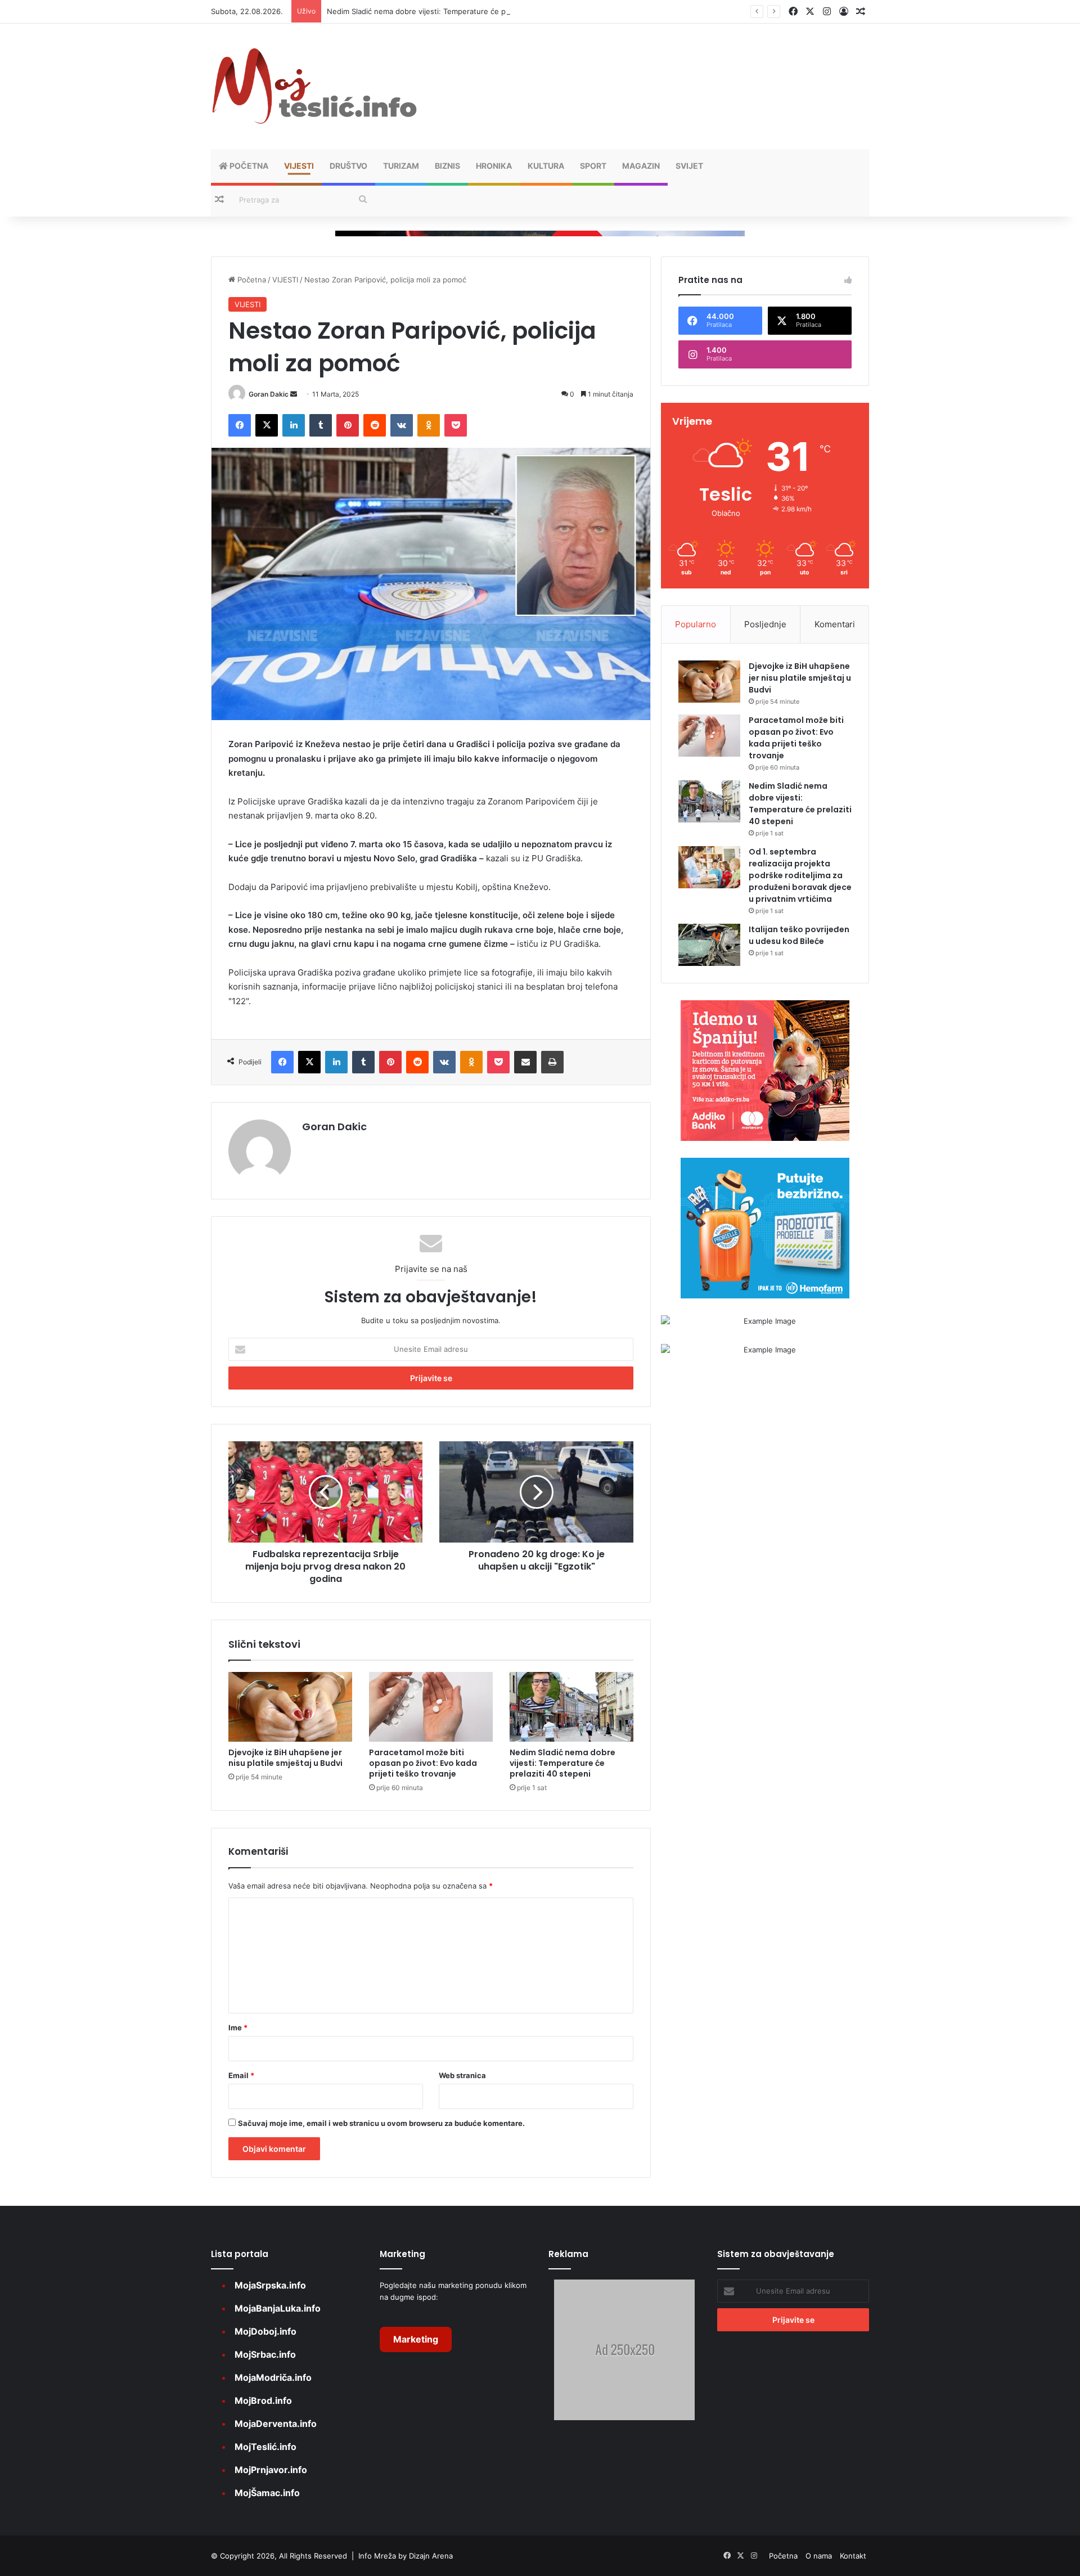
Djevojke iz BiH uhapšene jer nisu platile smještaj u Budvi (285, 1758)
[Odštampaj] (552, 1062)
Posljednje (765, 624)
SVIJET (689, 166)
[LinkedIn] (294, 425)
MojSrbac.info (265, 2354)
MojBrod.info (263, 2400)
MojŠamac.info (267, 2493)
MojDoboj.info (265, 2331)
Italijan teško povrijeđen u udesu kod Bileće (799, 935)
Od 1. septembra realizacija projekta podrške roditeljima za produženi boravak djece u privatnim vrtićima (800, 875)
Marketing (416, 2339)
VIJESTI (299, 166)
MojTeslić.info (265, 2447)
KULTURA (546, 166)
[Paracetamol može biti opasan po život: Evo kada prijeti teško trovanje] (431, 1707)
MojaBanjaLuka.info (278, 2308)
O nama (819, 2556)
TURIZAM (401, 166)
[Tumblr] (321, 425)
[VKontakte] (402, 425)
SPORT (593, 166)
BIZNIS (447, 166)
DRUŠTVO (348, 166)
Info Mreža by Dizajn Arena (406, 2556)
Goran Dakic (269, 394)
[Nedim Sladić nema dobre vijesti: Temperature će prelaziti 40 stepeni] (571, 1707)
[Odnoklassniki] (429, 425)
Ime (238, 2027)
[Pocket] (456, 425)
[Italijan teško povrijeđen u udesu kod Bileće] (709, 945)
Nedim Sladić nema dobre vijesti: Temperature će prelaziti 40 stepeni (448, 11)
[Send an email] (294, 394)
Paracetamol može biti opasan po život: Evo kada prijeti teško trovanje (423, 1763)
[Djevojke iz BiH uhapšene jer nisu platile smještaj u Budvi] (290, 1707)
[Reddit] (375, 425)
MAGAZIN (641, 166)
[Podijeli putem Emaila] (525, 1062)
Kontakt (853, 2556)
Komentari (835, 624)
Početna (248, 166)
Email (241, 2075)
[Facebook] (240, 425)
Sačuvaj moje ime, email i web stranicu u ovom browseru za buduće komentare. (381, 2123)
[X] (267, 425)
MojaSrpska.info (270, 2285)
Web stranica (462, 2075)
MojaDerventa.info (276, 2424)
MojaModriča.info (273, 2377)
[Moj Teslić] (315, 86)
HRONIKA (494, 166)
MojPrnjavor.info (271, 2470)
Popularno (696, 624)
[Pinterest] (348, 425)
